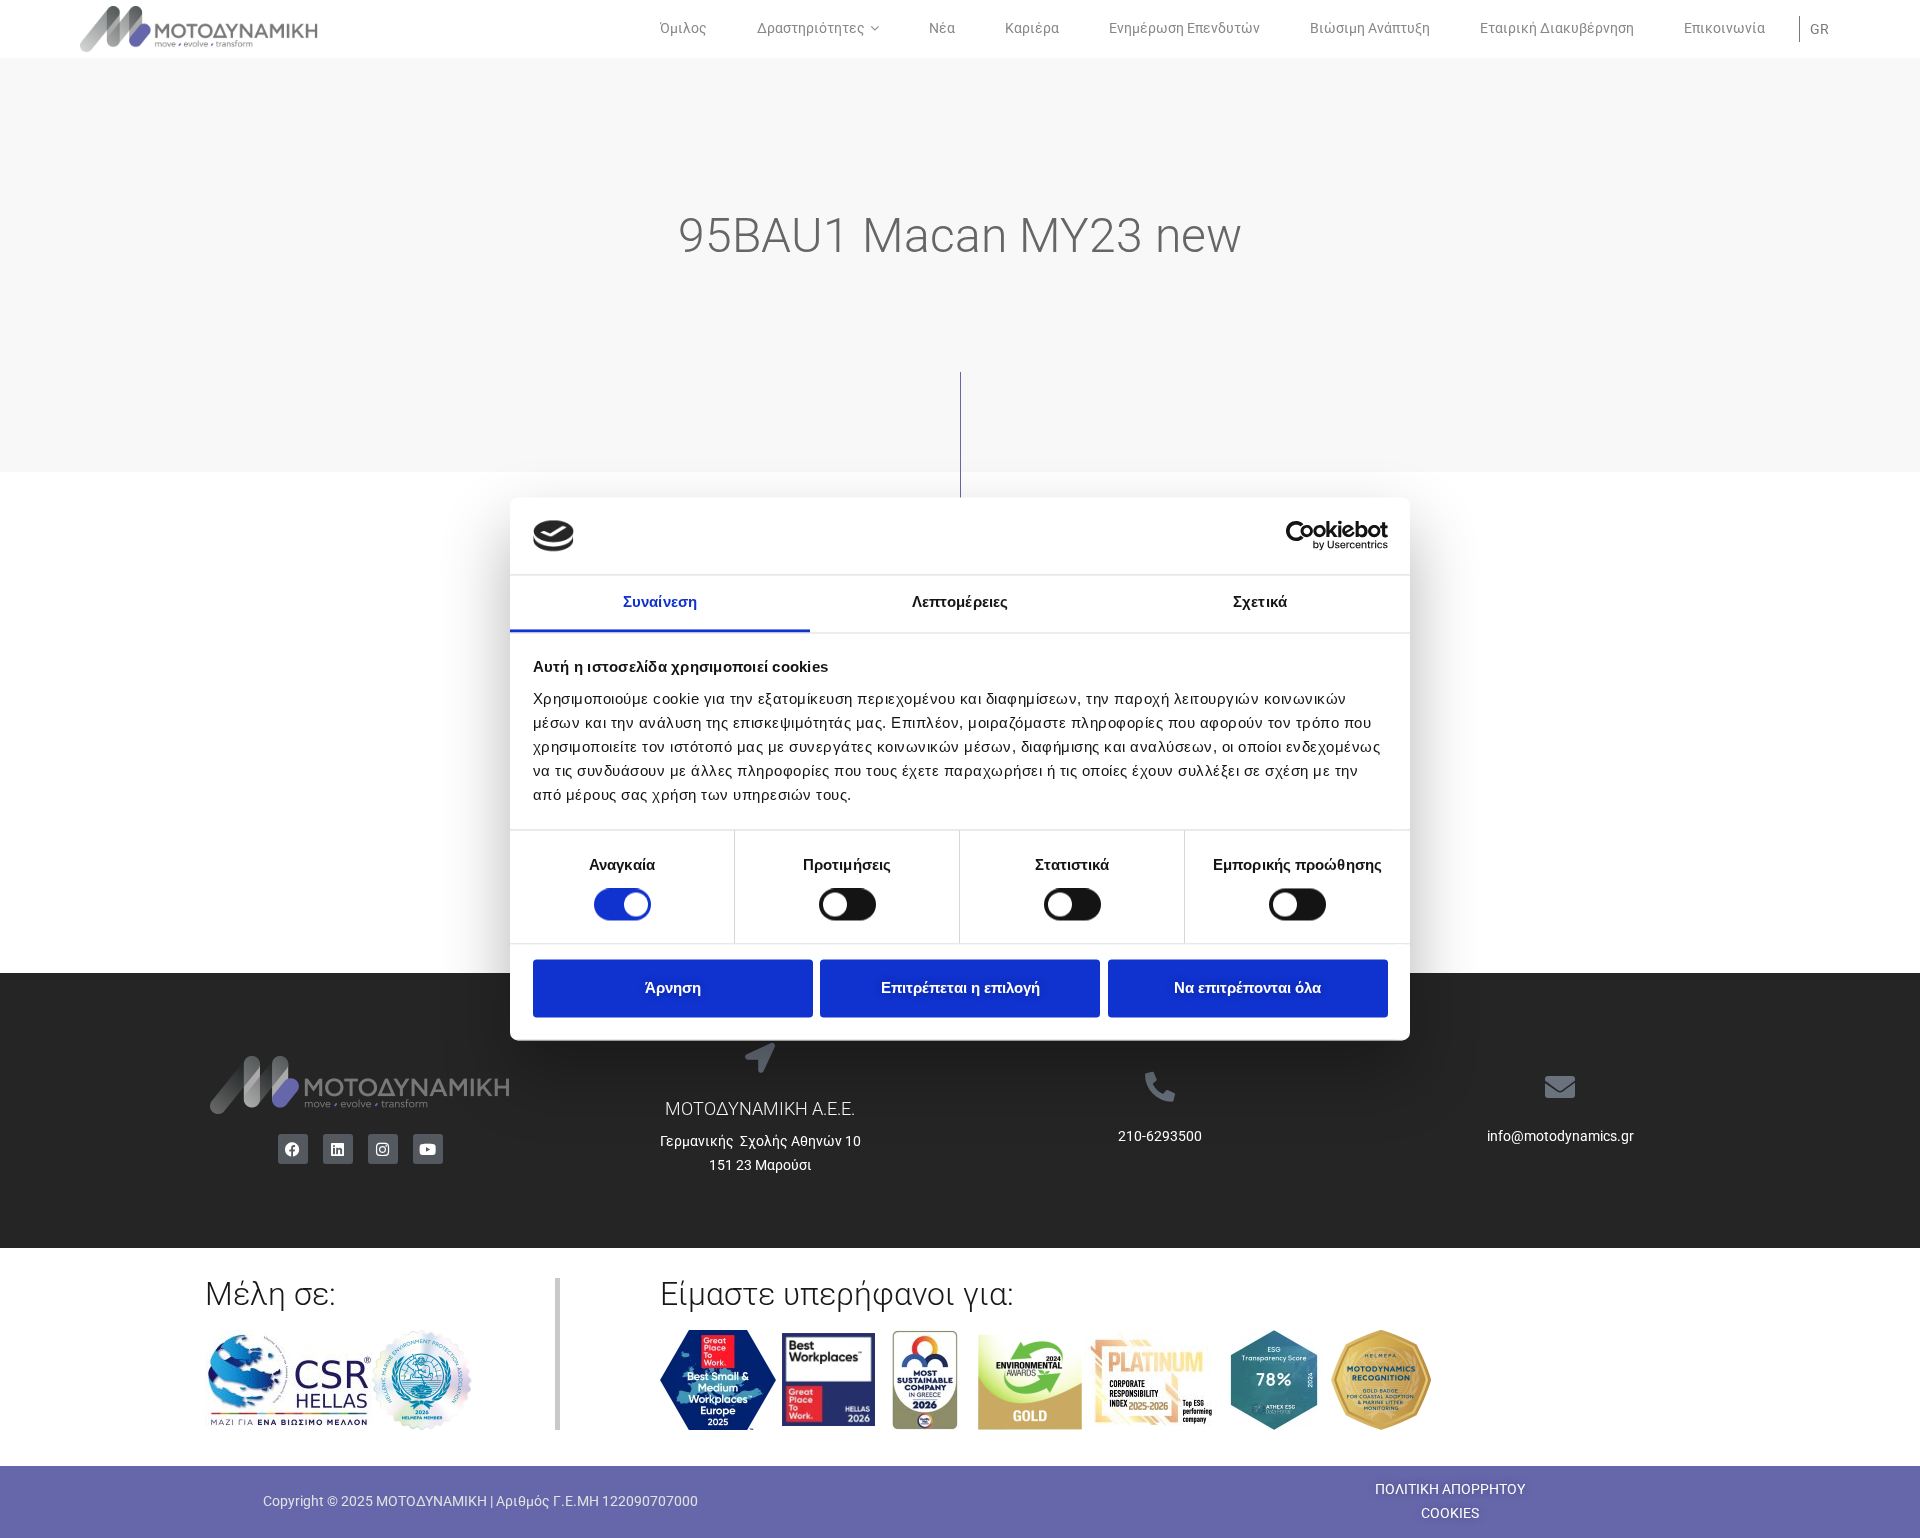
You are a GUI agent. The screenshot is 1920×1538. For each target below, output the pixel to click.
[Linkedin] (338, 1149)
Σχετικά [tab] (1260, 601)
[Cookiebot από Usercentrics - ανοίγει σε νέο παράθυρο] (1300, 536)
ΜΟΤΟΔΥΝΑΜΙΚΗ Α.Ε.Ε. (760, 1108)
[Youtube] (428, 1149)
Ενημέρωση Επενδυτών (1184, 28)
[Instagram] (383, 1149)
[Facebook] (293, 1149)
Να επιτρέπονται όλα (1247, 987)
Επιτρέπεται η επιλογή (960, 987)
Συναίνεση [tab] (660, 601)
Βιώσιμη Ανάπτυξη (1370, 28)
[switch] (847, 905)
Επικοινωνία (1724, 28)
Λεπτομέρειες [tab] (960, 601)
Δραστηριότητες (811, 28)
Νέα (942, 28)
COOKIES (1450, 1513)
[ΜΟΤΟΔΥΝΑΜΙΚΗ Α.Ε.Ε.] (760, 1058)
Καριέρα (1032, 28)
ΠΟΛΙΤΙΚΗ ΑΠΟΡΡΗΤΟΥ (1450, 1489)
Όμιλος (683, 28)
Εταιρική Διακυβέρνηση (1557, 28)
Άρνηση (673, 987)
